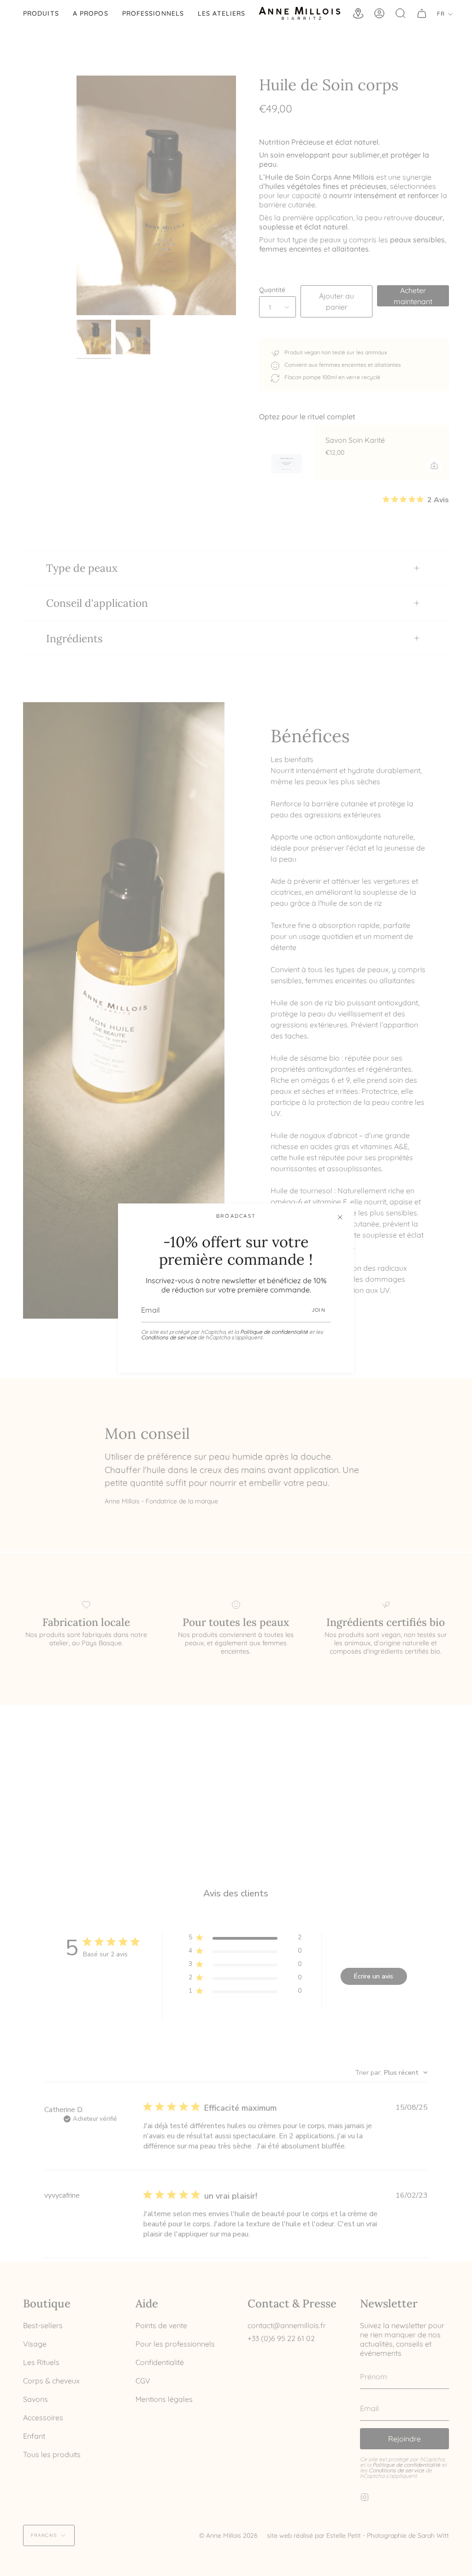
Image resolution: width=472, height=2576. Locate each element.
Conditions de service (169, 1337)
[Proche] (340, 1217)
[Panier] (422, 13)
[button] (41, 13)
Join (319, 1310)
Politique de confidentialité (274, 1332)
